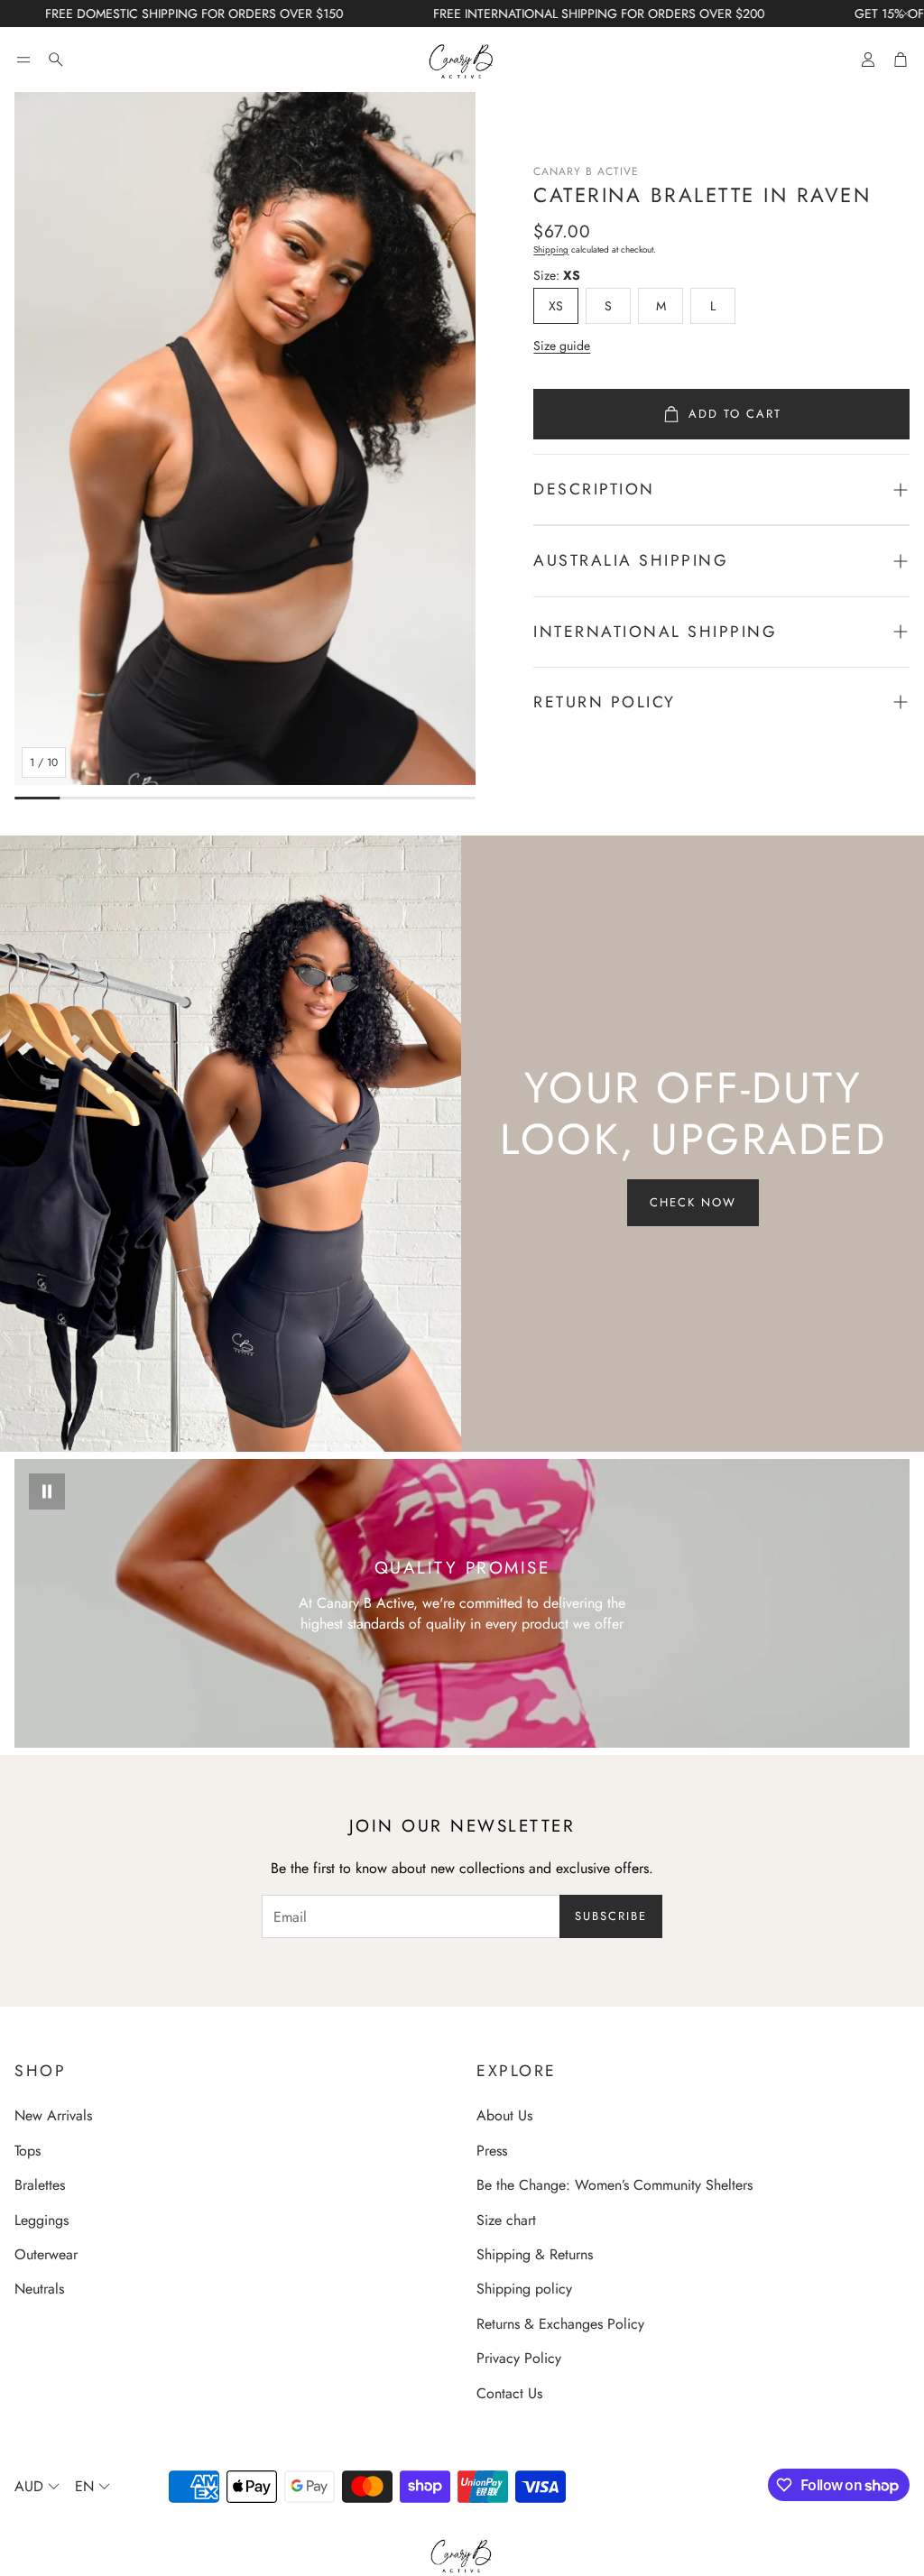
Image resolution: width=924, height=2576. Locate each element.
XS (556, 306)
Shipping (551, 249)
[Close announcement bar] (906, 14)
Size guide (562, 346)
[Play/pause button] (47, 1491)
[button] (23, 60)
